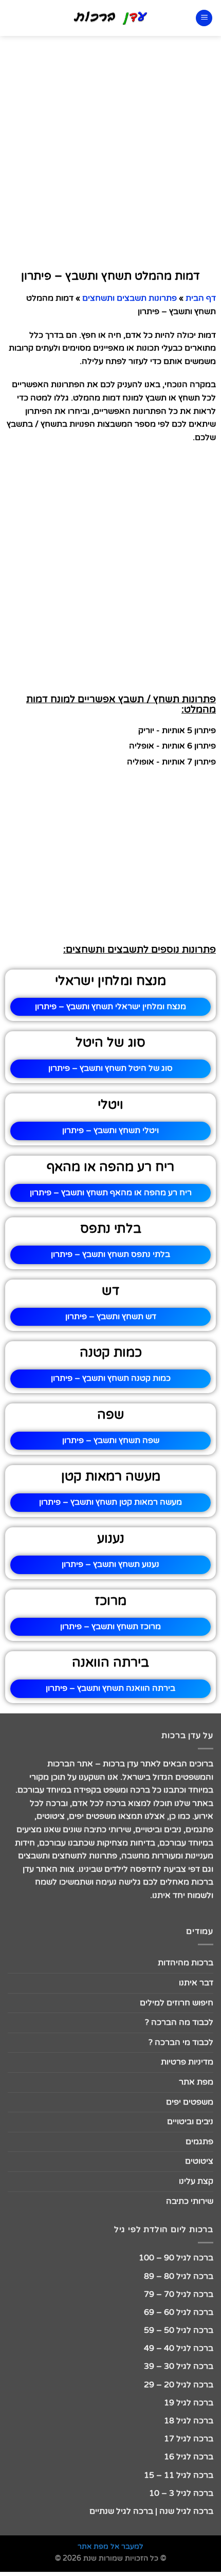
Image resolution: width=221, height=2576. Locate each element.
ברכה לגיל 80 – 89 (179, 2276)
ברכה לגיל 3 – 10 (181, 2493)
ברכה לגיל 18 (189, 2421)
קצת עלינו (196, 2181)
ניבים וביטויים (190, 2122)
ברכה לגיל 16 (189, 2457)
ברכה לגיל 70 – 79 (179, 2294)
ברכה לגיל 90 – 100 (176, 2258)
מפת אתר (196, 2082)
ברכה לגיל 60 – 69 (179, 2312)
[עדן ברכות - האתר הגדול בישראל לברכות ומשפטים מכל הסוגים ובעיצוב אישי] (111, 18)
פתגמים (199, 2142)
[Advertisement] (110, 151)
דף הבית (201, 298)
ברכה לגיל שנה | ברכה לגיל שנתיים (151, 2511)
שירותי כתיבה (190, 2201)
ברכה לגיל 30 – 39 (179, 2366)
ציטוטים (199, 2161)
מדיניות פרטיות (187, 2062)
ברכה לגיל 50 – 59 (179, 2330)
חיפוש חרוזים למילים (177, 2003)
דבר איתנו (196, 1983)
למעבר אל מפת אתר (110, 2546)
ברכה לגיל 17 (189, 2439)
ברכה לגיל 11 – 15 (179, 2475)
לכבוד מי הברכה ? (181, 2042)
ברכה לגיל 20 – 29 (179, 2385)
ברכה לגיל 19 (189, 2403)
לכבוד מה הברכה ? (179, 2022)
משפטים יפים (190, 2102)
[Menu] (204, 18)
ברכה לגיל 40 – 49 (179, 2348)
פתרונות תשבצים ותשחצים (130, 298)
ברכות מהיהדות (186, 1963)
